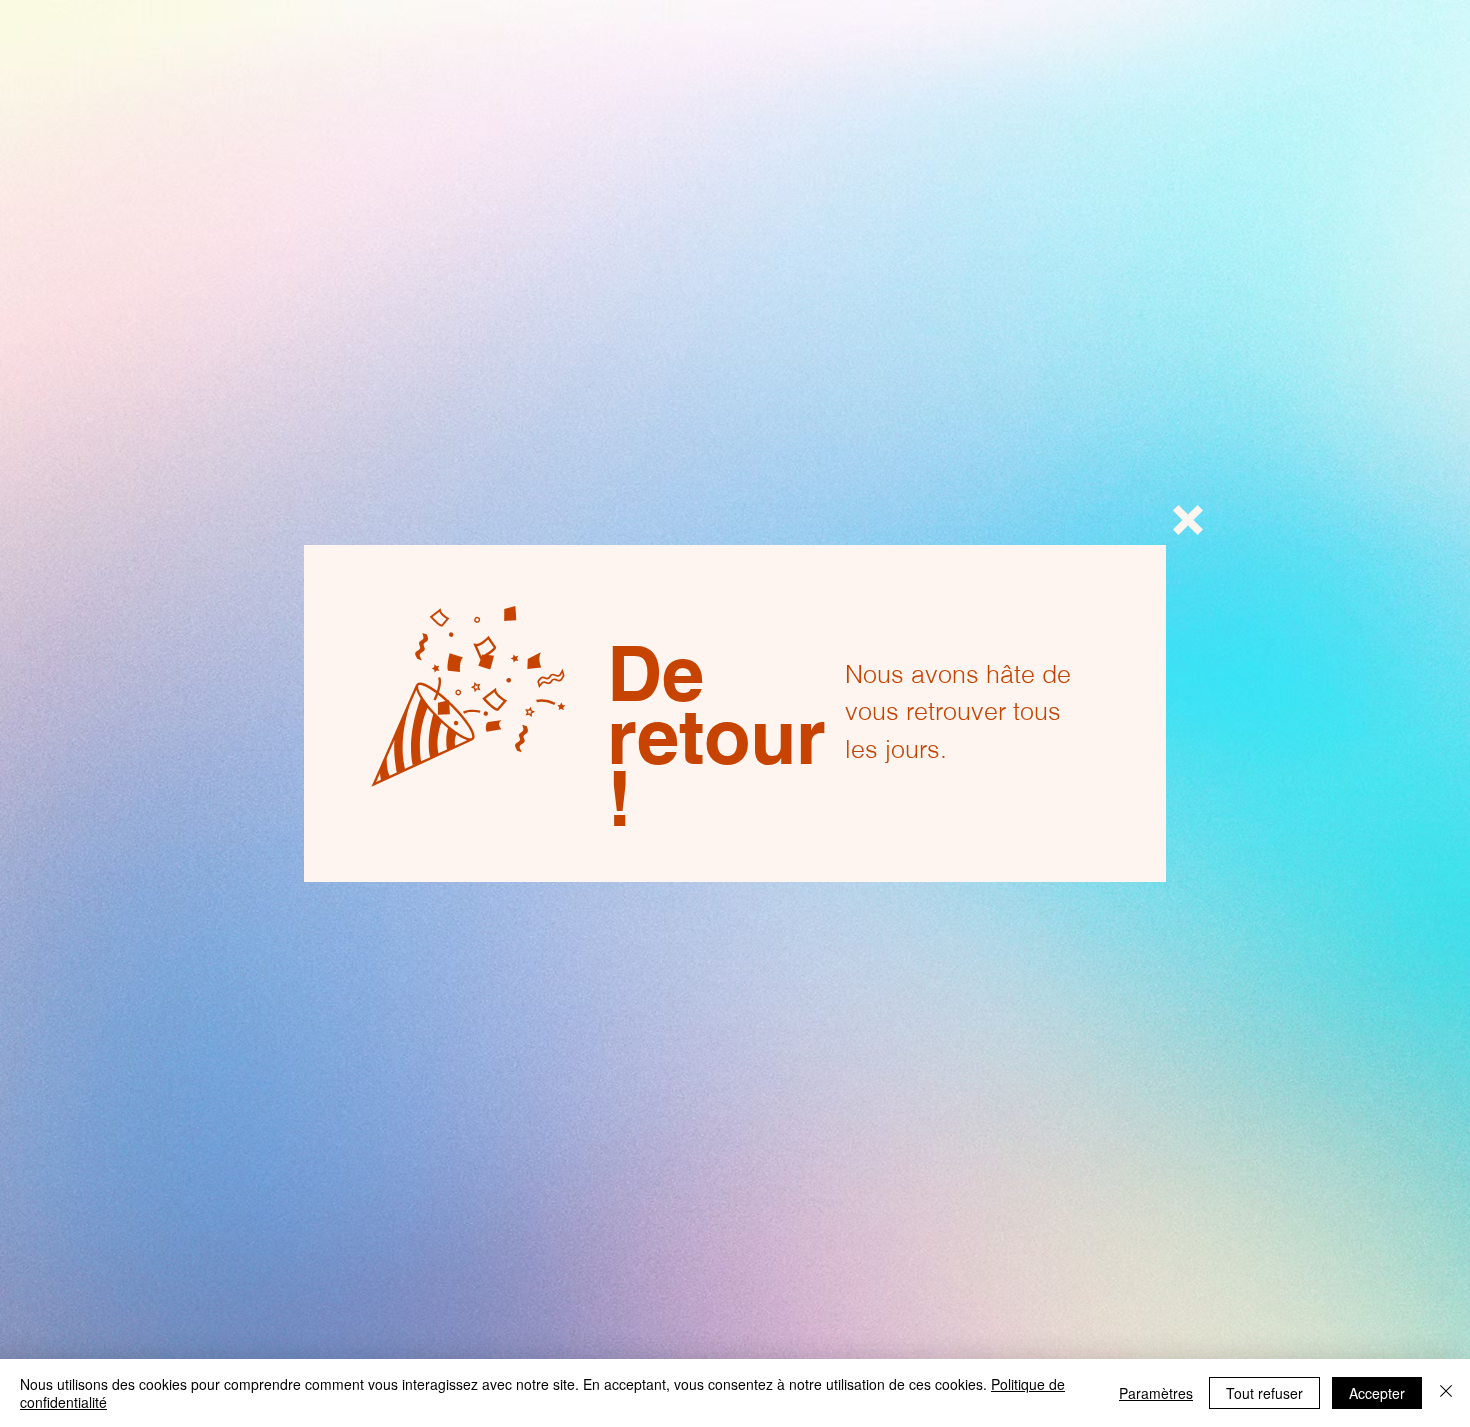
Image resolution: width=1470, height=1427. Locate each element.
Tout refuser (1264, 1393)
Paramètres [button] (1156, 1393)
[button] (1188, 520)
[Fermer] (1446, 1393)
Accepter (1377, 1393)
